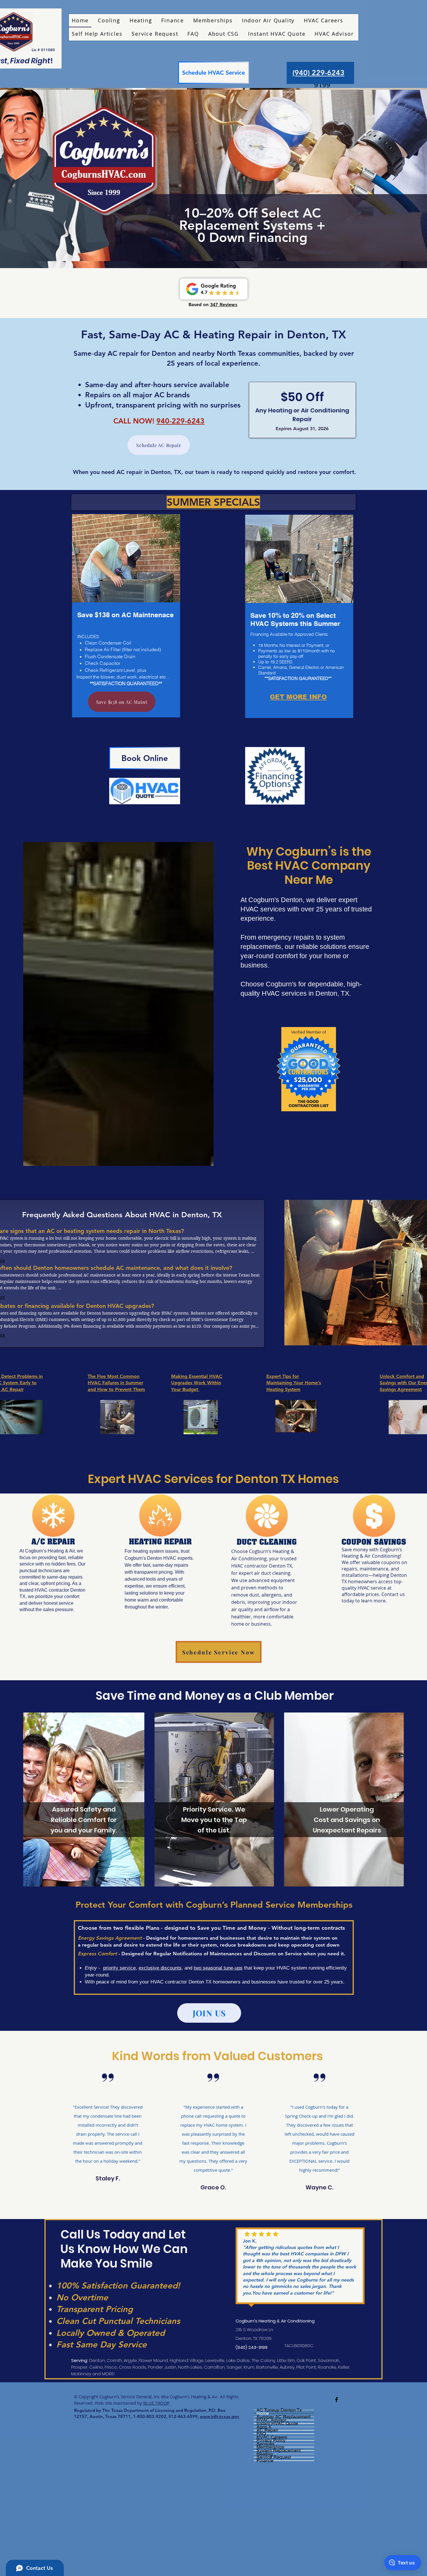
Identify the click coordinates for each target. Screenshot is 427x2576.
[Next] (395, 175)
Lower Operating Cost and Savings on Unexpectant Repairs (347, 1820)
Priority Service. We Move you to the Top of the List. (214, 1820)
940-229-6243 (180, 421)
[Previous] (32, 175)
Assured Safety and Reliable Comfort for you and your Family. (84, 1820)
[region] (125, 614)
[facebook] (337, 2400)
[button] (268, 21)
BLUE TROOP (156, 2403)
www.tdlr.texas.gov (219, 2416)
